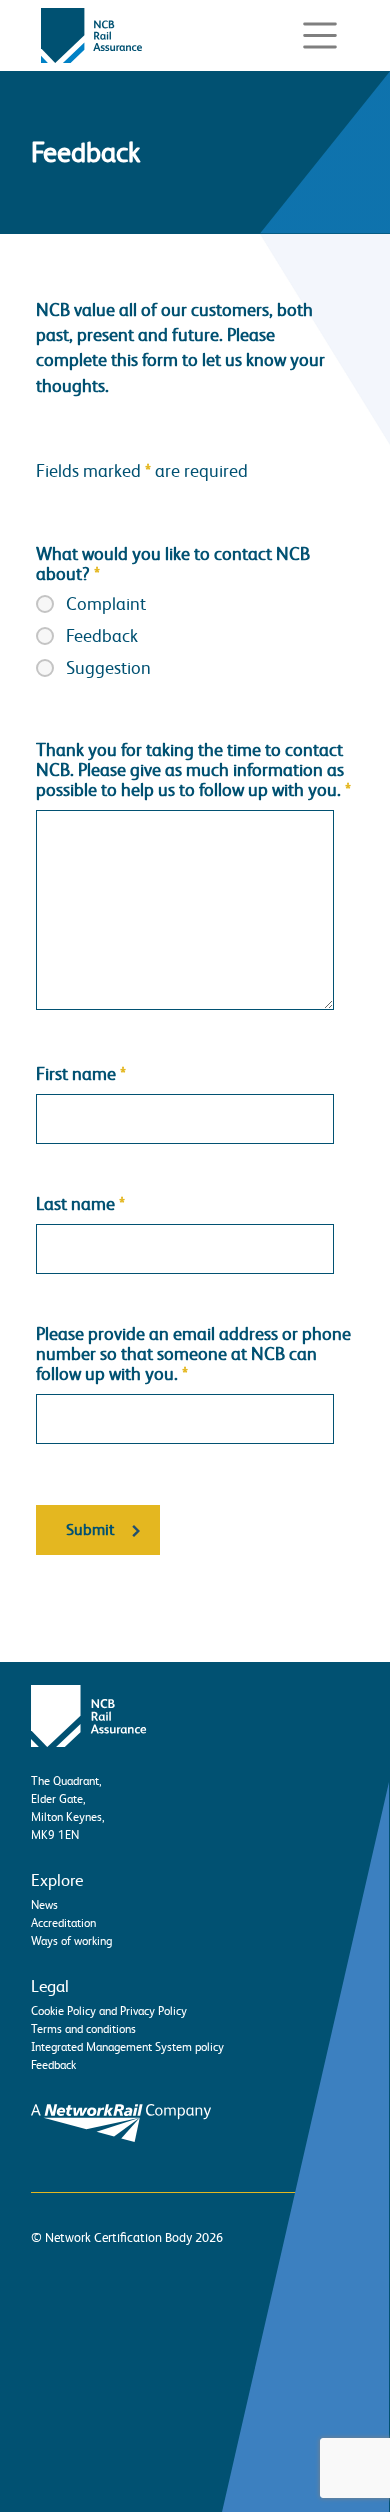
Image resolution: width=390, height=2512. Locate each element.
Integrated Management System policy (127, 2047)
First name (81, 1074)
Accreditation (63, 1923)
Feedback (102, 636)
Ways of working (71, 1941)
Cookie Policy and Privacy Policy (109, 2011)
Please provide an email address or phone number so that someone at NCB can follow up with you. (193, 1354)
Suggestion (108, 668)
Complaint (106, 604)
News (44, 1905)
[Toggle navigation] (320, 36)
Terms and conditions (83, 2029)
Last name (80, 1204)
